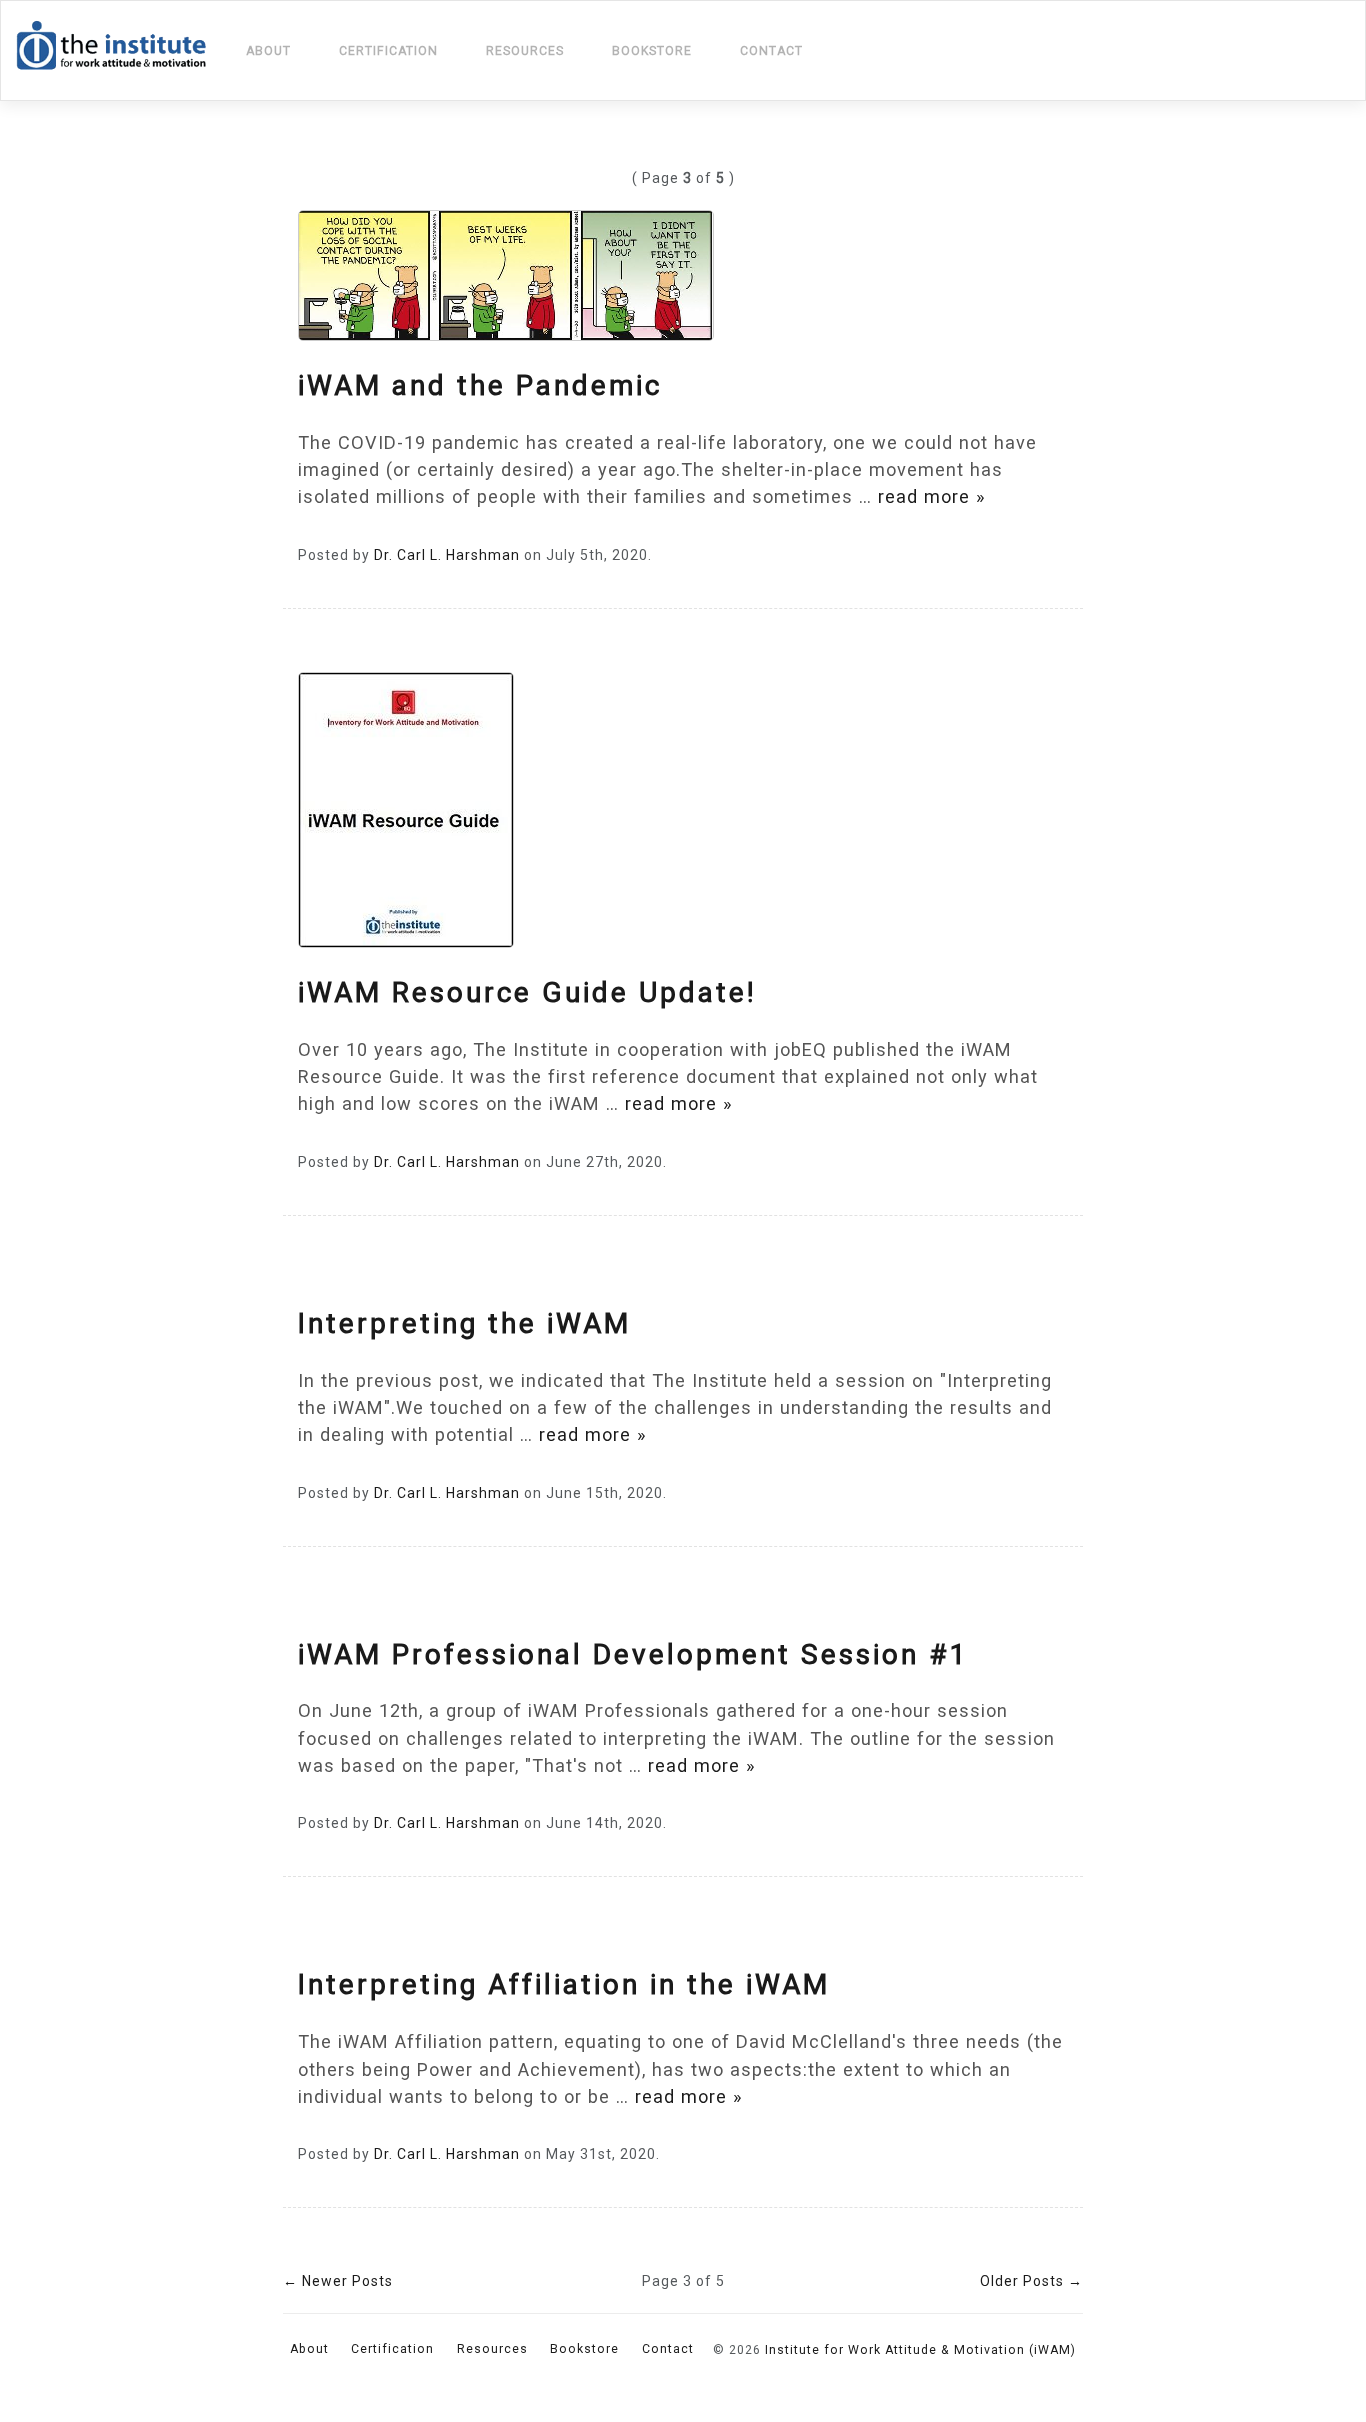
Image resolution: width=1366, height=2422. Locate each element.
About (268, 51)
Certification (388, 51)
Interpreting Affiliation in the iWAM (564, 1984)
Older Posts (1031, 2281)
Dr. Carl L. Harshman (447, 555)
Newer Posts (338, 2281)
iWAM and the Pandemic (480, 385)
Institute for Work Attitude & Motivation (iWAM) (920, 2350)
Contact (771, 51)
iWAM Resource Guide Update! (527, 992)
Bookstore (652, 51)
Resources (525, 51)
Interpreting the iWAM (464, 1323)
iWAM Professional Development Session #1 (633, 1654)
